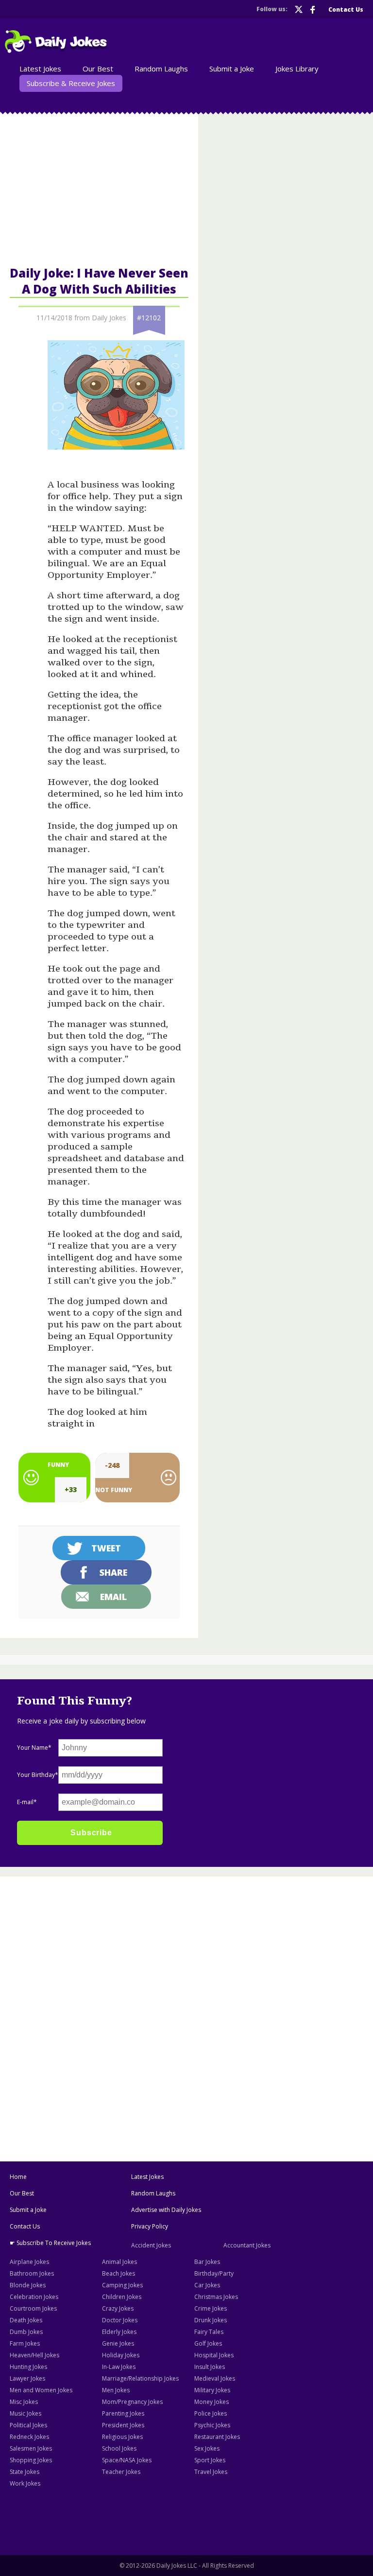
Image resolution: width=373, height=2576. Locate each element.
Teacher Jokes (121, 2472)
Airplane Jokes (29, 2262)
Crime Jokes (211, 2308)
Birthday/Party (214, 2273)
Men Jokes (116, 2390)
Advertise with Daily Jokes (166, 2210)
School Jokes (119, 2448)
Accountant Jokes (247, 2245)
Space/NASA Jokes (127, 2460)
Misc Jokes (24, 2402)
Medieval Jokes (215, 2378)
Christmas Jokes (216, 2297)
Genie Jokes (118, 2343)
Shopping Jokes (31, 2460)
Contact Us (25, 2226)
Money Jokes (212, 2402)
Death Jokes (26, 2320)
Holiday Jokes (121, 2355)
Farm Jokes (25, 2343)
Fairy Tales (209, 2332)
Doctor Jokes (120, 2320)
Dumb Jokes (26, 2332)
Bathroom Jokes (32, 2273)
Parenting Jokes (123, 2413)
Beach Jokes (119, 2273)
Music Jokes (25, 2413)
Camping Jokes (122, 2285)
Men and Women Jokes (41, 2390)
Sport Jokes (210, 2460)
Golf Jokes (208, 2343)
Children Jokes (122, 2297)
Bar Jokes (207, 2262)
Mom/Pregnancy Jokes (132, 2402)
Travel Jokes (211, 2472)
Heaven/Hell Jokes (34, 2355)
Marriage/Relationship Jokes (140, 2378)
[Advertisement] (186, 1951)
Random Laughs (153, 2193)
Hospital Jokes (214, 2355)
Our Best (22, 2193)
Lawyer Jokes (27, 2378)
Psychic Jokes (212, 2425)
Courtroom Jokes (33, 2308)
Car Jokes (207, 2285)
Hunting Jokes (28, 2367)
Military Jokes (212, 2390)
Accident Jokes (151, 2245)
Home (18, 2177)
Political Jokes (28, 2425)
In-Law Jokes (119, 2367)
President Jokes (123, 2425)
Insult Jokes (210, 2367)
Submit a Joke (28, 2210)
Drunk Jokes (211, 2320)
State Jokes (25, 2472)
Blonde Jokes (28, 2285)
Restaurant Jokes (217, 2437)
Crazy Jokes (118, 2308)
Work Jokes (25, 2483)
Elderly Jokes (119, 2332)
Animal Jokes (119, 2262)
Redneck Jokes (29, 2437)
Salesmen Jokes (31, 2448)
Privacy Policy (150, 2226)
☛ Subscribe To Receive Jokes (50, 2243)
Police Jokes (211, 2413)
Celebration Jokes (34, 2297)
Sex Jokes (207, 2448)
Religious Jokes (122, 2437)
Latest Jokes (147, 2177)
